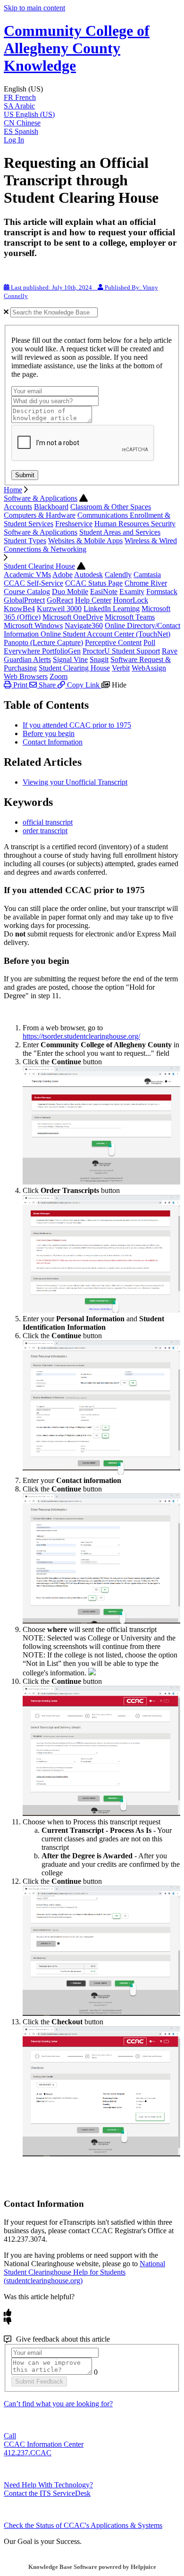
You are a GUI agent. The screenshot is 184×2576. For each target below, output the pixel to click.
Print (20, 685)
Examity (132, 592)
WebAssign (149, 668)
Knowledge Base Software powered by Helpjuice (92, 2567)
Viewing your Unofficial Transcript (75, 782)
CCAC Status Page (94, 583)
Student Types (25, 541)
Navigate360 (84, 625)
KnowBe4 (19, 609)
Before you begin (49, 733)
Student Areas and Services (120, 532)
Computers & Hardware (40, 515)
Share (47, 685)
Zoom (59, 676)
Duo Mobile (70, 592)
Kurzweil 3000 (59, 609)
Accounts (18, 507)
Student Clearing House (39, 566)
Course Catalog (27, 592)
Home (13, 490)
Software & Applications (41, 498)
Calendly (118, 575)
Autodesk (88, 575)
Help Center (93, 600)
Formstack (162, 592)
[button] (92, 89)
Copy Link (83, 685)
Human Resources (123, 524)
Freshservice (74, 524)
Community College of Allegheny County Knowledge (77, 48)
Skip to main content (34, 8)
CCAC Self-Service (33, 583)
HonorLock (131, 600)
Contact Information (53, 742)
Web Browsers (26, 676)
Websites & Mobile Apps (85, 541)
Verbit (121, 668)
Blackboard (51, 507)
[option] (92, 98)
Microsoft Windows (33, 625)
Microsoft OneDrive (73, 617)
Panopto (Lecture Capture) (43, 642)
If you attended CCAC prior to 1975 (77, 725)
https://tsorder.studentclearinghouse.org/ (81, 1036)
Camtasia (147, 575)
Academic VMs (27, 575)
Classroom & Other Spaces (111, 507)
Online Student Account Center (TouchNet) (105, 634)
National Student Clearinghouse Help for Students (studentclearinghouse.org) (84, 2272)
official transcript (48, 822)
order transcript (45, 831)
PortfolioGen (61, 651)
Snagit (99, 659)
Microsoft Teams (130, 617)
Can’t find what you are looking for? (58, 2404)
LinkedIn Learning (112, 609)
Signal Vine (70, 659)
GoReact (60, 600)
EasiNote (104, 592)
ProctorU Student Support (121, 651)
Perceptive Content (113, 642)
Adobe (63, 575)
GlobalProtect (24, 600)
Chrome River (146, 583)
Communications (104, 515)
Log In (14, 140)
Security (163, 524)
